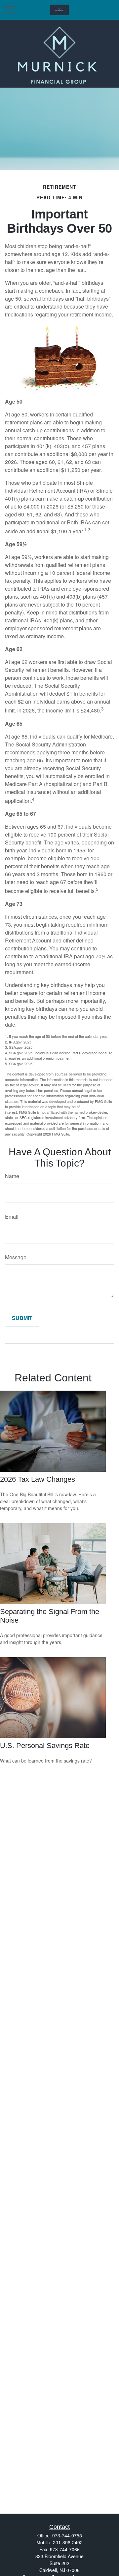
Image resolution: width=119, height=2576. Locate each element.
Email (12, 1217)
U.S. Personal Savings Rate (45, 1746)
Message (16, 1257)
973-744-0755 (67, 2535)
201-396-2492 (68, 2542)
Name (12, 1176)
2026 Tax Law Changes (38, 1479)
